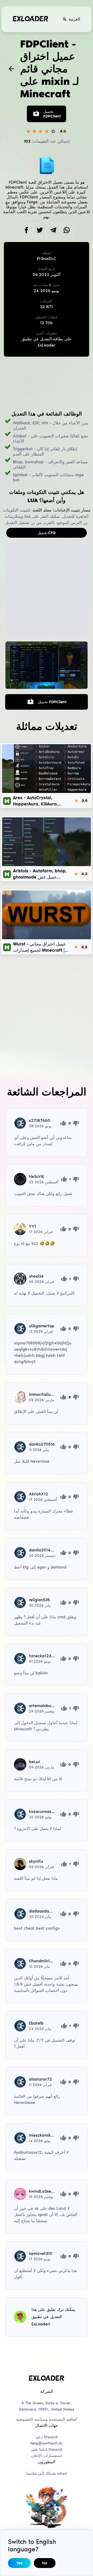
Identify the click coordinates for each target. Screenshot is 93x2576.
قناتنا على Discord (47, 2449)
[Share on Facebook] (26, 230)
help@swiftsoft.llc (47, 2443)
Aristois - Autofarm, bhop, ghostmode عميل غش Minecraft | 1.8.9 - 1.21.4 (40, 874)
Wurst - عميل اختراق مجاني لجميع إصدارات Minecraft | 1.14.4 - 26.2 (39, 947)
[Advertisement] (47, 384)
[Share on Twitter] (40, 230)
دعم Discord (47, 2437)
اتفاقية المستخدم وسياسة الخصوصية (47, 2419)
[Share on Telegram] (53, 230)
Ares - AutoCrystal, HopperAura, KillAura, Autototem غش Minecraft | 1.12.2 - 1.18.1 (40, 801)
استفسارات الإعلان (47, 2456)
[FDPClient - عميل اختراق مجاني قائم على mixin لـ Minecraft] (47, 665)
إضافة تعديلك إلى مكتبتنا (47, 2473)
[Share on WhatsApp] (67, 230)
